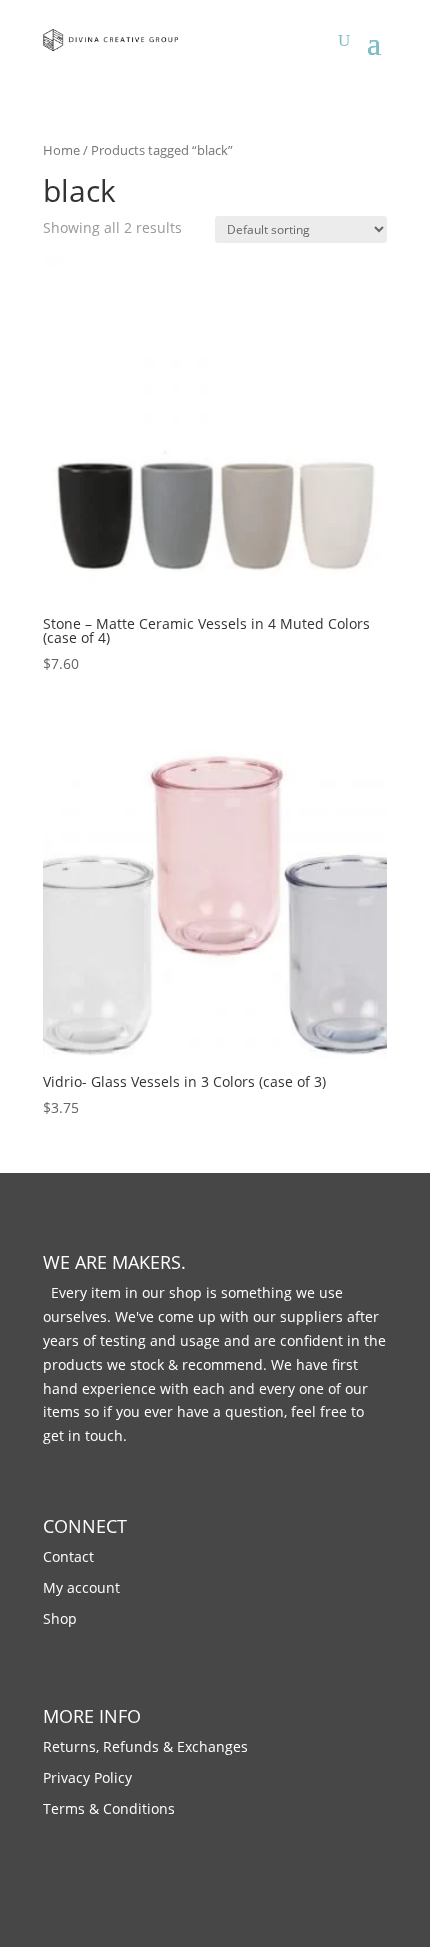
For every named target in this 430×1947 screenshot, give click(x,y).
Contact (68, 1556)
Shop (60, 1618)
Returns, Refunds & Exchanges (145, 1746)
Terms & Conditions (109, 1808)
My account (81, 1587)
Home (61, 150)
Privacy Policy (87, 1777)
